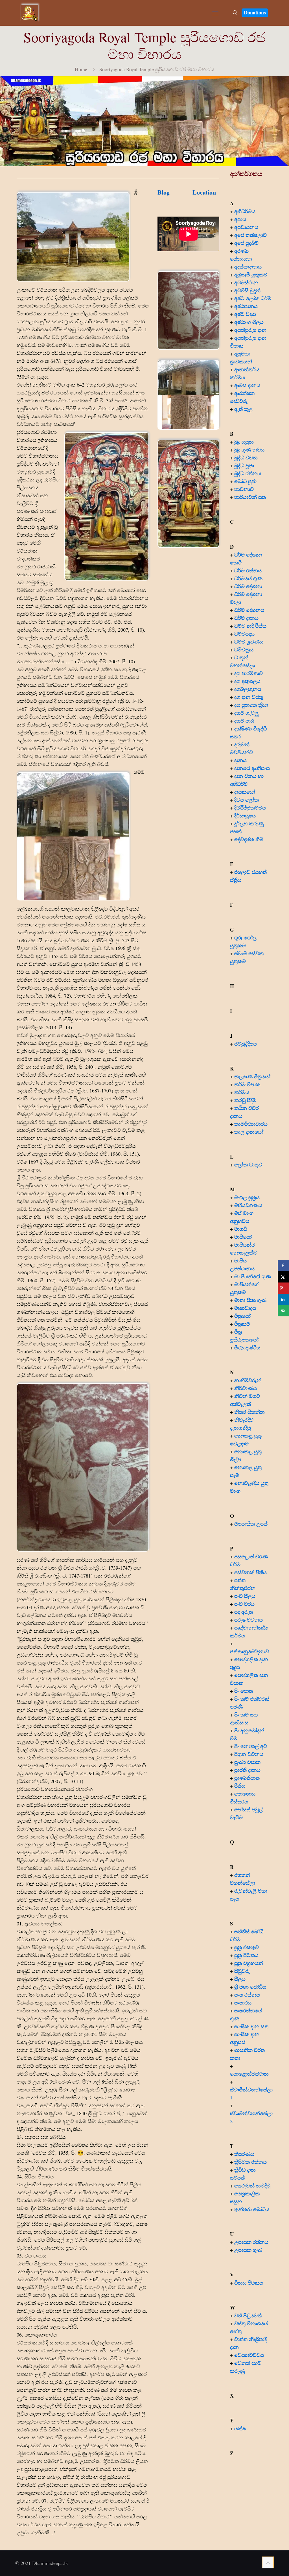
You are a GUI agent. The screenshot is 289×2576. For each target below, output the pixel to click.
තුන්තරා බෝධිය (252, 2209)
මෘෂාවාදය (245, 1308)
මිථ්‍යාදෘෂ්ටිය (247, 1347)
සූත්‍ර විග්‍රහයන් (249, 1963)
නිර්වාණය (246, 1388)
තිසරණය (244, 2154)
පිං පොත (244, 1691)
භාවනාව (245, 489)
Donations (255, 12)
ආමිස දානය (247, 385)
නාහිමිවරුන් (248, 1380)
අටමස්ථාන (246, 282)
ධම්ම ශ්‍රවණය (249, 642)
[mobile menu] (215, 13)
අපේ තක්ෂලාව (250, 235)
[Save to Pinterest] (283, 1288)
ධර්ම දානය (246, 618)
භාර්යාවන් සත (250, 497)
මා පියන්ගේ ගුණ (253, 1276)
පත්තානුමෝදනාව (249, 1651)
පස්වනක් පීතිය (250, 1572)
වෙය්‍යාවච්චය (249, 2355)
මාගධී (241, 1229)
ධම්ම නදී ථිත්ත (250, 626)
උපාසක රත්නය (251, 2242)
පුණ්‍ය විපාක (247, 1762)
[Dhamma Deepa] (29, 13)
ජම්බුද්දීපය (246, 1044)
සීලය (240, 1979)
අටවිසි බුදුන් (247, 290)
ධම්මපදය (244, 634)
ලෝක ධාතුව (248, 1164)
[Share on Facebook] (283, 1266)
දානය (240, 760)
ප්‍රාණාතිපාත (247, 1778)
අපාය (240, 219)
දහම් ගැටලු (246, 713)
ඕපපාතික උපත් (251, 1524)
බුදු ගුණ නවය (249, 450)
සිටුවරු (242, 1971)
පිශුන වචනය (249, 1754)
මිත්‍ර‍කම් (242, 1324)
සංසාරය (243, 2003)
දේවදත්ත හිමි (249, 839)
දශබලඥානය (248, 689)
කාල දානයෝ (249, 1132)
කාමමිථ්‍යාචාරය (251, 1124)
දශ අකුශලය (247, 681)
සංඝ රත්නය (247, 1995)
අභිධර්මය (245, 211)
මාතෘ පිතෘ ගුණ (251, 1300)
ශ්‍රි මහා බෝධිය (250, 1987)
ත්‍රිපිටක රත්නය (250, 2162)
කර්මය (242, 1092)
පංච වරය (244, 1604)
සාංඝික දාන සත (251, 2026)
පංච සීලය (245, 1596)
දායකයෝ (245, 792)
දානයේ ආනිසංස (252, 768)
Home (81, 69)
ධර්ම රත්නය (248, 570)
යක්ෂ (240, 2428)
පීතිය (240, 1786)
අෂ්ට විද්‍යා (245, 314)
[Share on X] (283, 1277)
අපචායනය (246, 227)
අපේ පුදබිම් (246, 243)
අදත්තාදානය (249, 267)
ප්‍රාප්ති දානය (247, 1770)
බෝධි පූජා (245, 481)
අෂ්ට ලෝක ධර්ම (253, 298)
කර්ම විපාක (247, 1084)
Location (204, 192)
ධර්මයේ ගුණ (248, 578)
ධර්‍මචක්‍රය (244, 649)
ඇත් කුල (243, 409)
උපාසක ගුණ (248, 2250)
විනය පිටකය (249, 2283)
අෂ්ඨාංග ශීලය (249, 322)
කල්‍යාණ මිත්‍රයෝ (252, 1076)
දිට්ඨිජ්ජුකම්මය (250, 808)
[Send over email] (283, 1311)
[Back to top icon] (268, 2562)
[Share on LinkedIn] (283, 1299)
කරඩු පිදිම (245, 1100)
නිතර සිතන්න (249, 1412)
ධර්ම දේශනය (249, 610)
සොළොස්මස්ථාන (249, 2074)
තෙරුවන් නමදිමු (252, 2185)
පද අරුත (244, 1612)
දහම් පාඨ (244, 721)
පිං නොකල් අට (251, 1746)
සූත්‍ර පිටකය (246, 1955)
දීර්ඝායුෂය (245, 815)
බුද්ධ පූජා (244, 465)
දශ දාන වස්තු (249, 697)
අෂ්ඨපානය (246, 306)
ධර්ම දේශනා (248, 586)
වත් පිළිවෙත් (248, 2315)
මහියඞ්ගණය (248, 1205)
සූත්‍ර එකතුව (247, 1947)
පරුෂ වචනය (249, 1620)
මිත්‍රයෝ (242, 1316)
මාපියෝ (243, 1237)
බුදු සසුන (244, 442)
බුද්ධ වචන (246, 457)
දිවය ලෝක (247, 800)
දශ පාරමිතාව (249, 673)
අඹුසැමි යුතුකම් (251, 274)
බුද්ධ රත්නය (248, 473)
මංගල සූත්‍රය (247, 1197)
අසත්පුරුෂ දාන (250, 330)
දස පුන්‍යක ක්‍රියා (251, 705)
